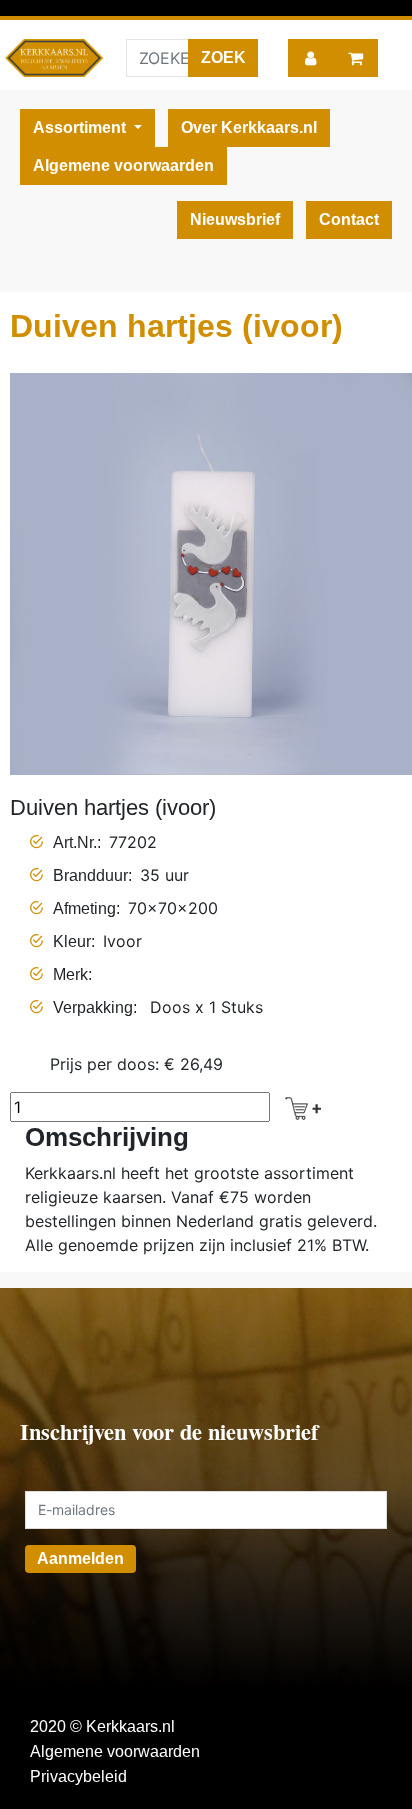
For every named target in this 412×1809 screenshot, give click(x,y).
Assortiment (81, 127)
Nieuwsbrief (235, 219)
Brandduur (90, 875)
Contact (349, 219)
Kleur (72, 941)
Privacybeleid (78, 1776)
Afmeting (84, 908)
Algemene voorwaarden (123, 165)
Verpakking (93, 1007)
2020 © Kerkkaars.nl (102, 1726)
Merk (70, 974)
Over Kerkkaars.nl (249, 127)
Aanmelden (80, 1558)
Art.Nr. (75, 842)
